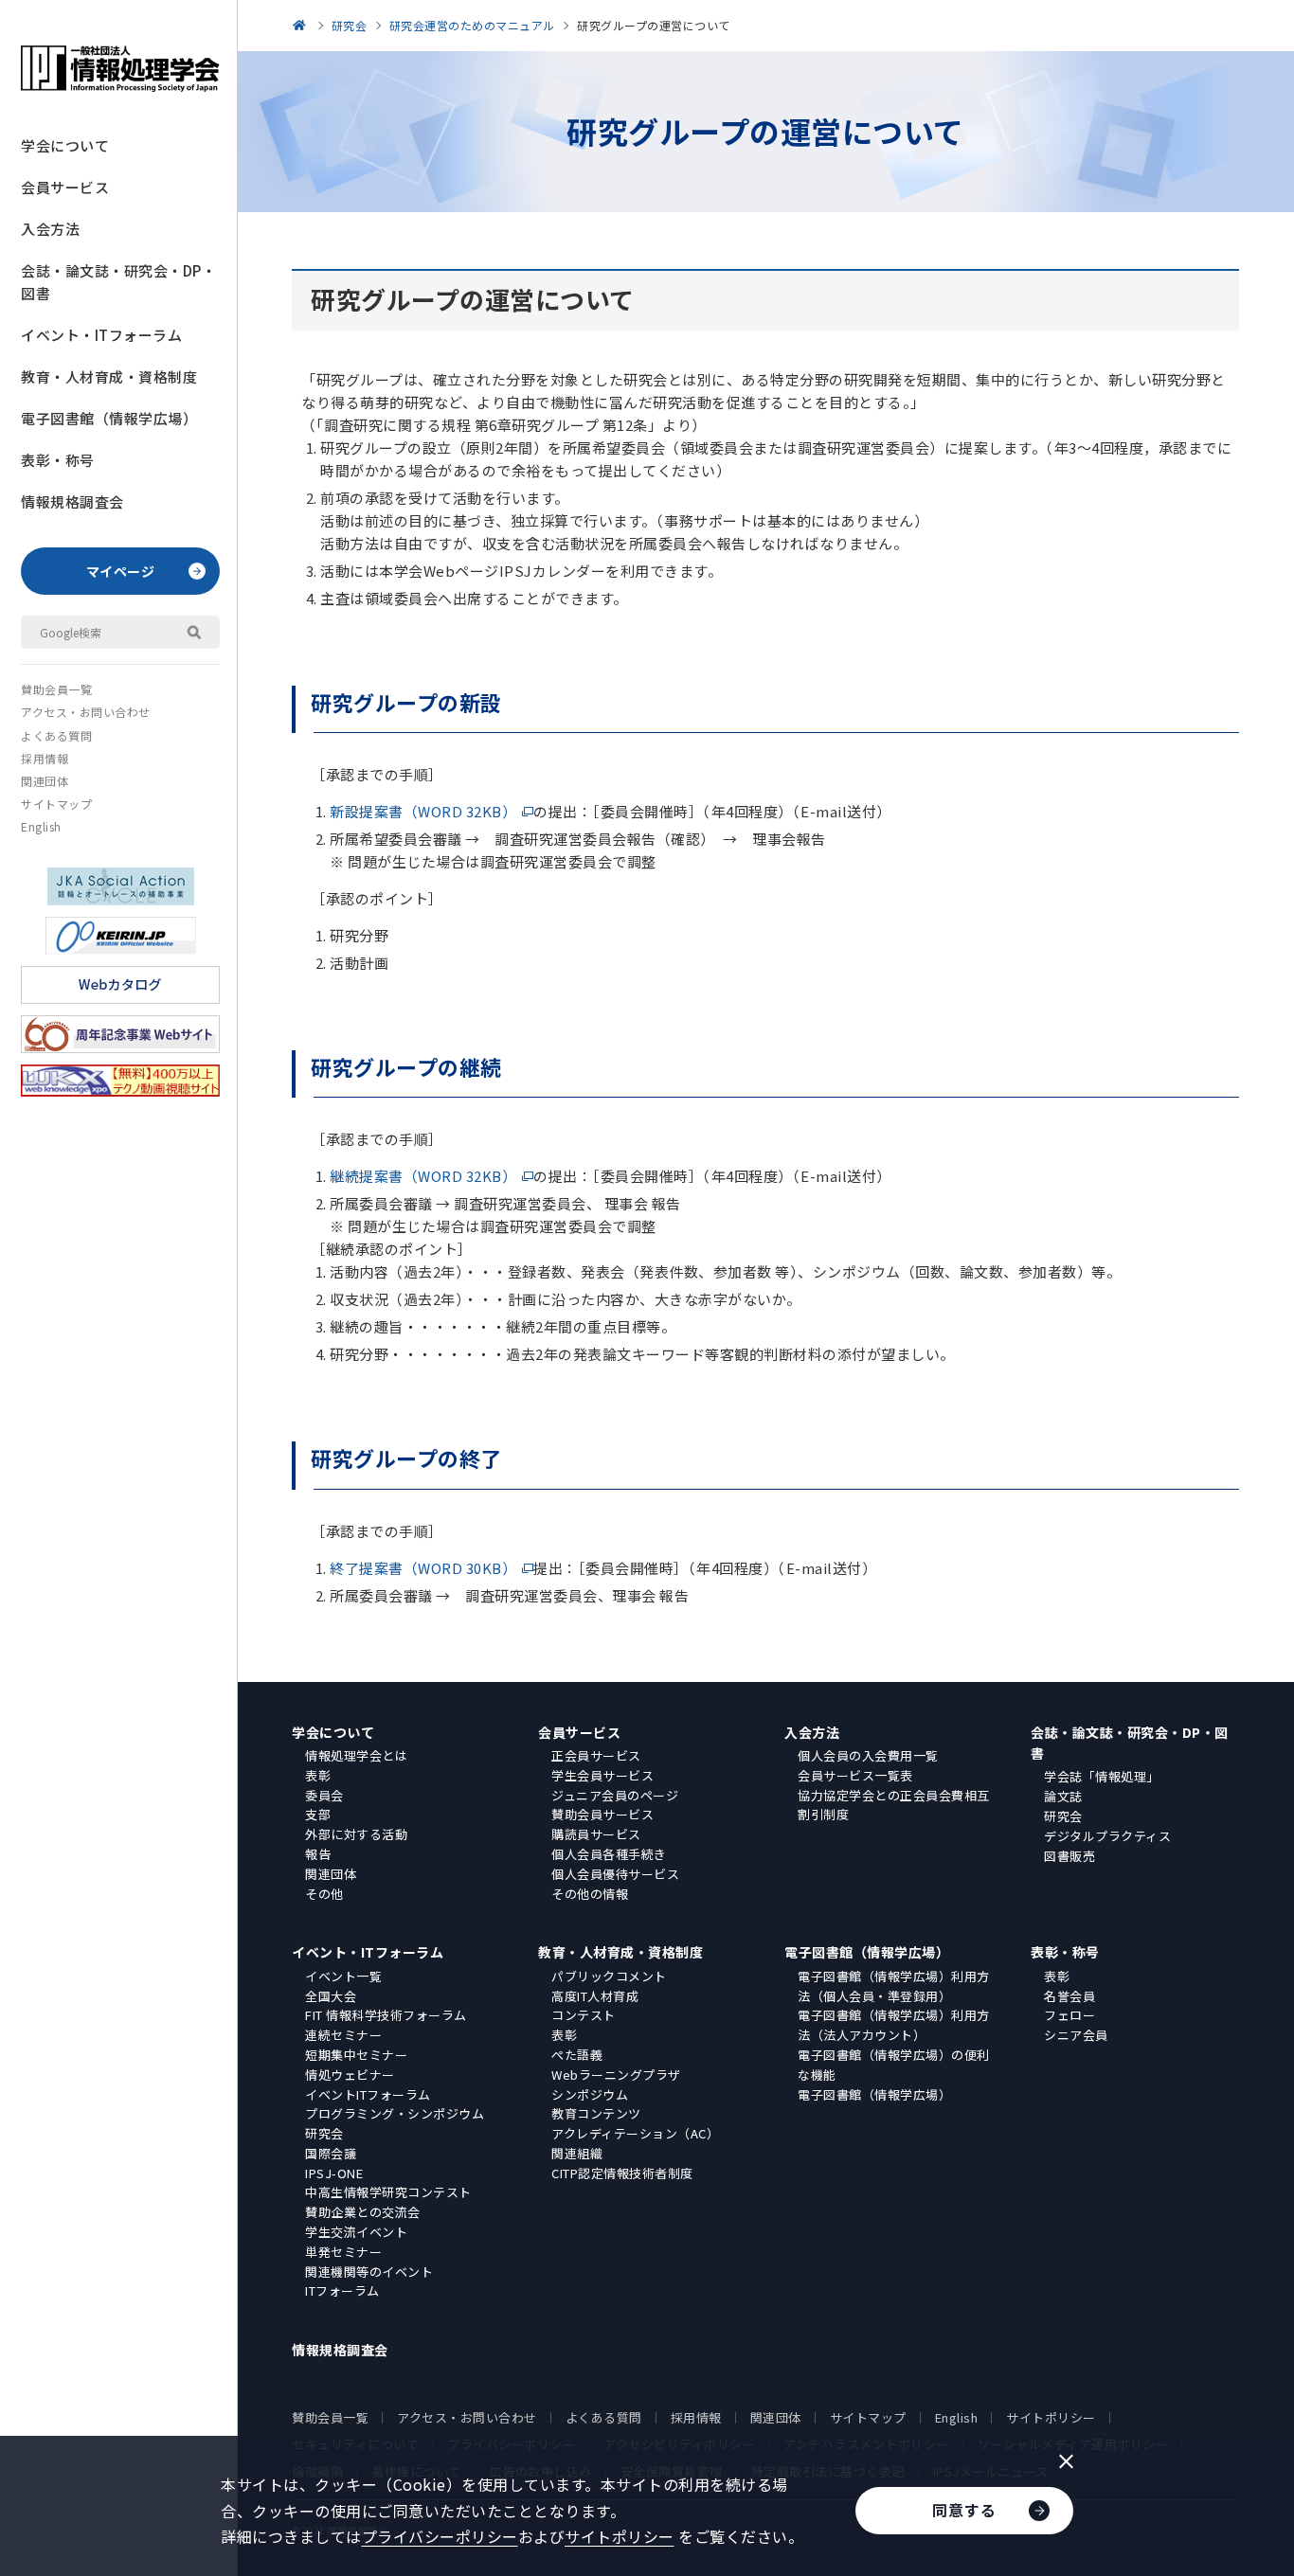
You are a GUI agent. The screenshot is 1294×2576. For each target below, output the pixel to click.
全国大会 (331, 1996)
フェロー (1069, 2015)
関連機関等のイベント (369, 2272)
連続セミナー (343, 2035)
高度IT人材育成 (595, 1996)
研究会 (1063, 1816)
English (41, 826)
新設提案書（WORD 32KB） (423, 811)
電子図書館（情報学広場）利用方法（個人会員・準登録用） (894, 1986)
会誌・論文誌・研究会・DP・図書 (118, 282)
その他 (324, 1894)
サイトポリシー (1051, 2417)
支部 (318, 1814)
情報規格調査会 (72, 501)
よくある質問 (56, 735)
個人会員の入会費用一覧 (868, 1755)
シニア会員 (1076, 2035)
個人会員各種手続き (609, 1854)
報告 (318, 1854)
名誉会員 (1069, 1996)
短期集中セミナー (356, 2055)
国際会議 (331, 2153)
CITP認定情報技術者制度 (622, 2173)
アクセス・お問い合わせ (86, 712)
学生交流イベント (356, 2232)
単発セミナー (343, 2252)
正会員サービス (596, 1755)
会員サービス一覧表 (855, 1775)
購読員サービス (596, 1834)
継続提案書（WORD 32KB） (423, 1176)
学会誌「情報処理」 (1102, 1776)
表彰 (318, 1775)
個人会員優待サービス (615, 1874)
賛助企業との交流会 (363, 2212)
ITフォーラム (342, 2290)
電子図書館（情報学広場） (109, 418)
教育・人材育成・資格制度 (109, 376)
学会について (65, 145)
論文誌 (1063, 1796)
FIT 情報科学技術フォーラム (386, 2015)
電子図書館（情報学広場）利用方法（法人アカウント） (894, 2025)
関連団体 (45, 781)
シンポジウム (590, 2094)
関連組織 (577, 2153)
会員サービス (65, 187)
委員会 (324, 1795)
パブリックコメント (609, 1976)
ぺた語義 (577, 2055)
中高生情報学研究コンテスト (388, 2192)
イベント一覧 (343, 1976)
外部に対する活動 (356, 1834)
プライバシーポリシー (440, 2536)
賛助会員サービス (602, 1814)
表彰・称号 (58, 460)
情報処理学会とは (356, 1755)
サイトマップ (56, 804)
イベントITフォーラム (368, 2094)
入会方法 (50, 229)
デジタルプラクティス (1107, 1836)
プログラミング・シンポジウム (395, 2113)
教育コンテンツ (596, 2113)
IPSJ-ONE (334, 2173)
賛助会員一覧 (56, 689)
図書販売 (1069, 1856)
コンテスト (584, 2015)
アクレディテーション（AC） (635, 2133)
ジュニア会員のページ (615, 1795)
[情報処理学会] (302, 25)
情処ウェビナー (350, 2075)
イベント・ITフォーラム (101, 335)
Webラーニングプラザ (616, 2075)
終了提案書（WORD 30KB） (423, 1568)
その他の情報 (590, 1894)
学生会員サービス (602, 1775)
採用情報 (45, 758)
